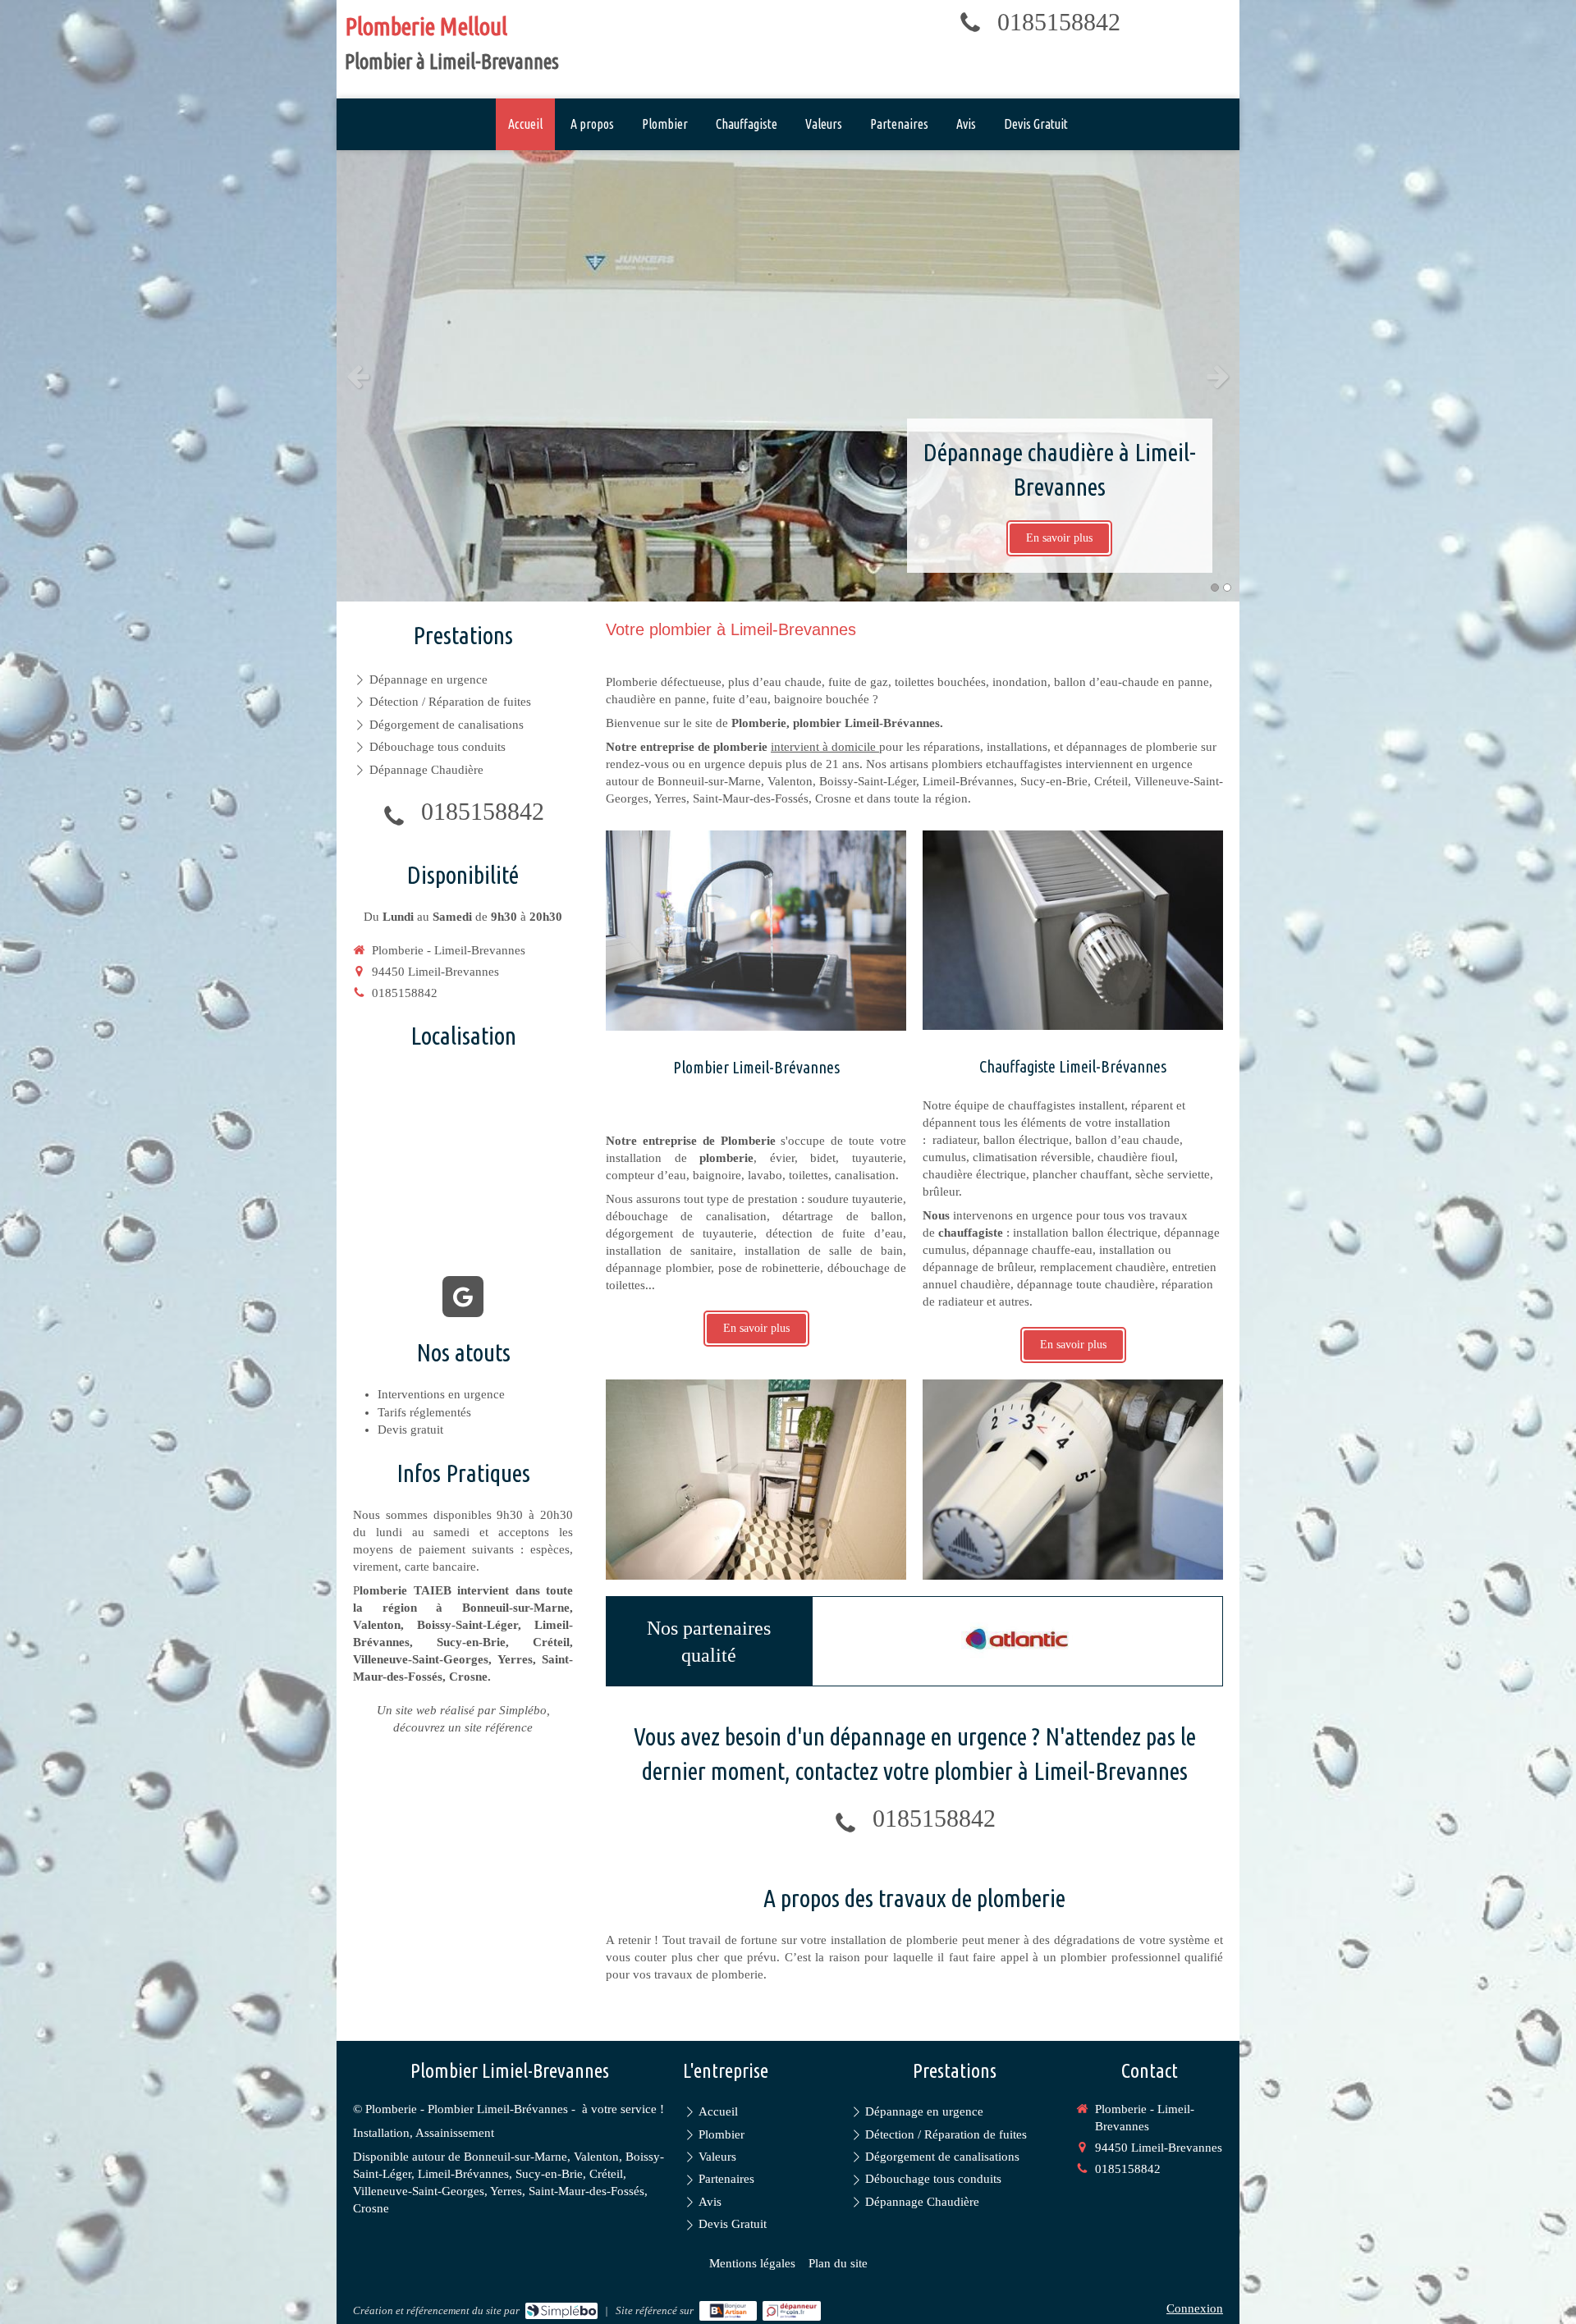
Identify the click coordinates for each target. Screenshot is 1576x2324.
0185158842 (1059, 22)
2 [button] (1227, 588)
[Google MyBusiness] (463, 1297)
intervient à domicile (825, 747)
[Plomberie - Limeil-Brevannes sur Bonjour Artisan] (728, 2311)
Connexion (1195, 2308)
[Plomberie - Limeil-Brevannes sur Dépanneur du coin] (792, 2311)
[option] (788, 376)
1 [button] (1215, 588)
